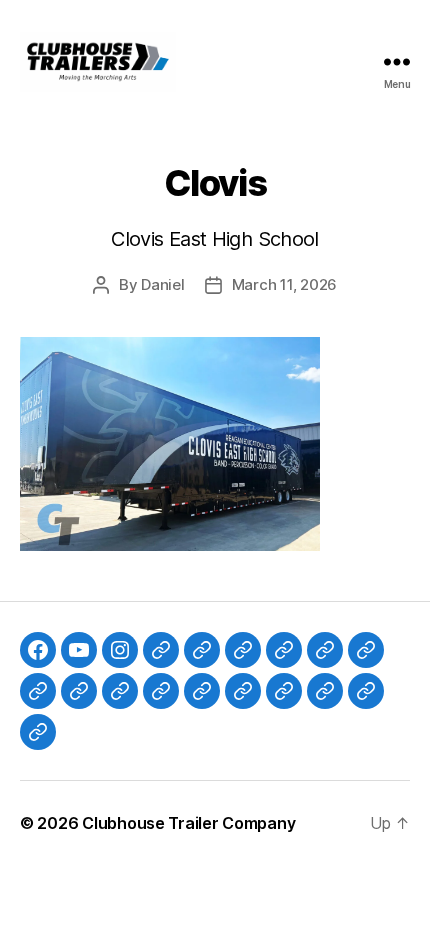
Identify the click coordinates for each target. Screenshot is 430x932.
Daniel (162, 284)
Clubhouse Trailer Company (188, 823)
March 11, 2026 (284, 284)
